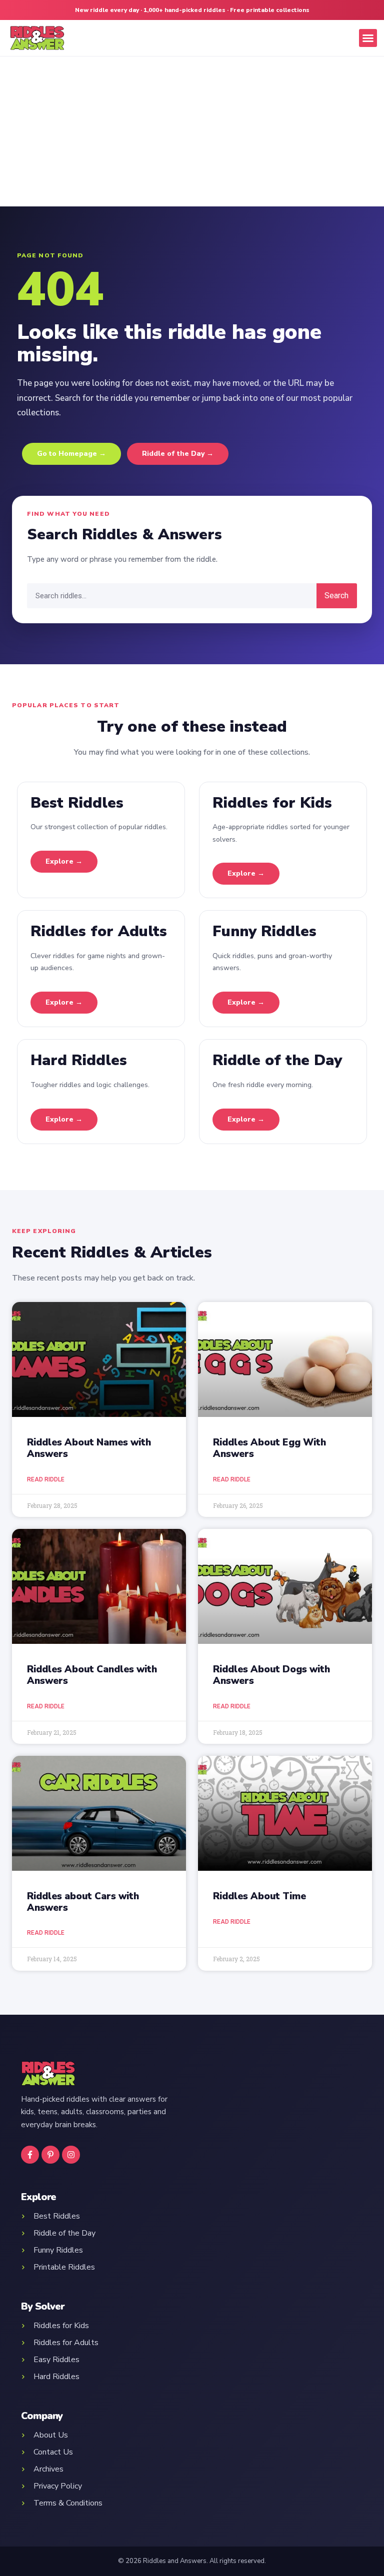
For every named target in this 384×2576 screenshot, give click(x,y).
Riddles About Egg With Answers (269, 1448)
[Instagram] (71, 2155)
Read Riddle (46, 1479)
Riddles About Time (259, 1896)
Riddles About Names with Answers (89, 1448)
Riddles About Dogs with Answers (271, 1675)
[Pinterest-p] (50, 2155)
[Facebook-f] (30, 2155)
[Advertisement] (192, 131)
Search (336, 596)
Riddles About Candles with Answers (92, 1675)
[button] (368, 38)
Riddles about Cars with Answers (83, 1902)
